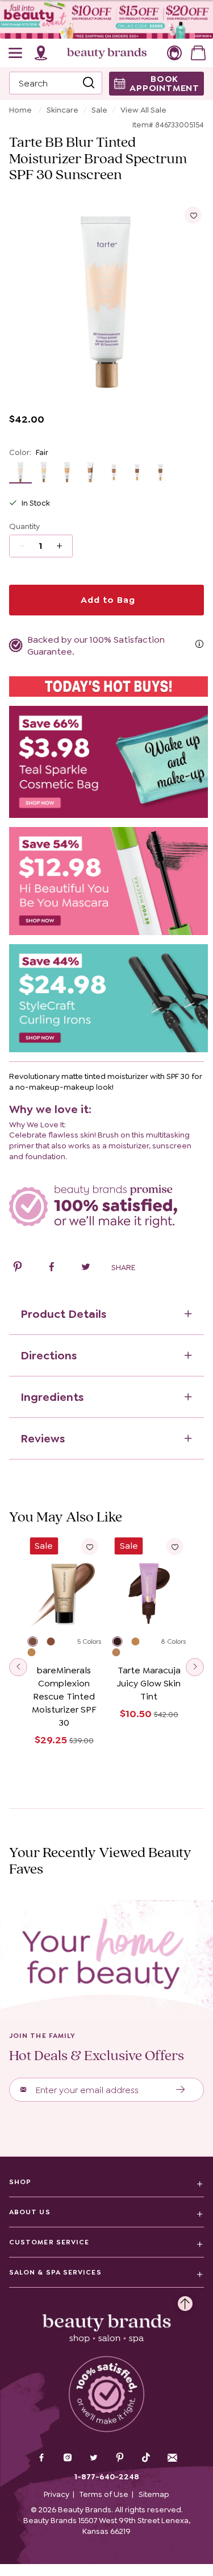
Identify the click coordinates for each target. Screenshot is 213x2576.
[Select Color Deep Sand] (114, 472)
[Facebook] (41, 2459)
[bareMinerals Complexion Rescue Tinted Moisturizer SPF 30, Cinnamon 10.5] (36, 1654)
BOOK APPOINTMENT (164, 83)
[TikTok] (146, 2458)
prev (18, 1667)
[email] (172, 2458)
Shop (20, 2182)
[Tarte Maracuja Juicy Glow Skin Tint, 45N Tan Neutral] (122, 1654)
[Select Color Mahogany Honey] (137, 472)
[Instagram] (68, 2459)
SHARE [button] (123, 1267)
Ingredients (52, 1397)
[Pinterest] (120, 2459)
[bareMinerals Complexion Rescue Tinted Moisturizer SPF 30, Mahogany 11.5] (37, 1643)
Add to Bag (107, 600)
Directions (49, 1355)
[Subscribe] (181, 2090)
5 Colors (89, 1641)
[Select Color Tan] (91, 472)
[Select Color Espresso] (160, 472)
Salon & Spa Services (55, 2272)
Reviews (43, 1438)
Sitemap (154, 2494)
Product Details (63, 1314)
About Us (30, 2212)
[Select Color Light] (44, 472)
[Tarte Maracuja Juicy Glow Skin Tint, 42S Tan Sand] (141, 1643)
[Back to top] (185, 2301)
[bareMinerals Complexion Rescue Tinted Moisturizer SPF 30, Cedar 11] (56, 1643)
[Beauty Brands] (107, 53)
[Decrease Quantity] (63, 546)
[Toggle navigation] (16, 53)
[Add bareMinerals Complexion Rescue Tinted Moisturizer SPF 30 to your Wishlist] (90, 1547)
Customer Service (49, 2242)
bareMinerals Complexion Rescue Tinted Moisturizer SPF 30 (64, 1696)
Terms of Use (104, 2494)
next (195, 1667)
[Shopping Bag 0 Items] (198, 53)
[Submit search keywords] (89, 84)
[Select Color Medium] (67, 472)
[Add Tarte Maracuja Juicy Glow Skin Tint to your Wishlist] (174, 1547)
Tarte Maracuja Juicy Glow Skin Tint (149, 1683)
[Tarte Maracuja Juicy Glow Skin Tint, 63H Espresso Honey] (122, 1643)
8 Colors (173, 1641)
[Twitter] (94, 2459)
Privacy (57, 2494)
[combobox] (56, 83)
